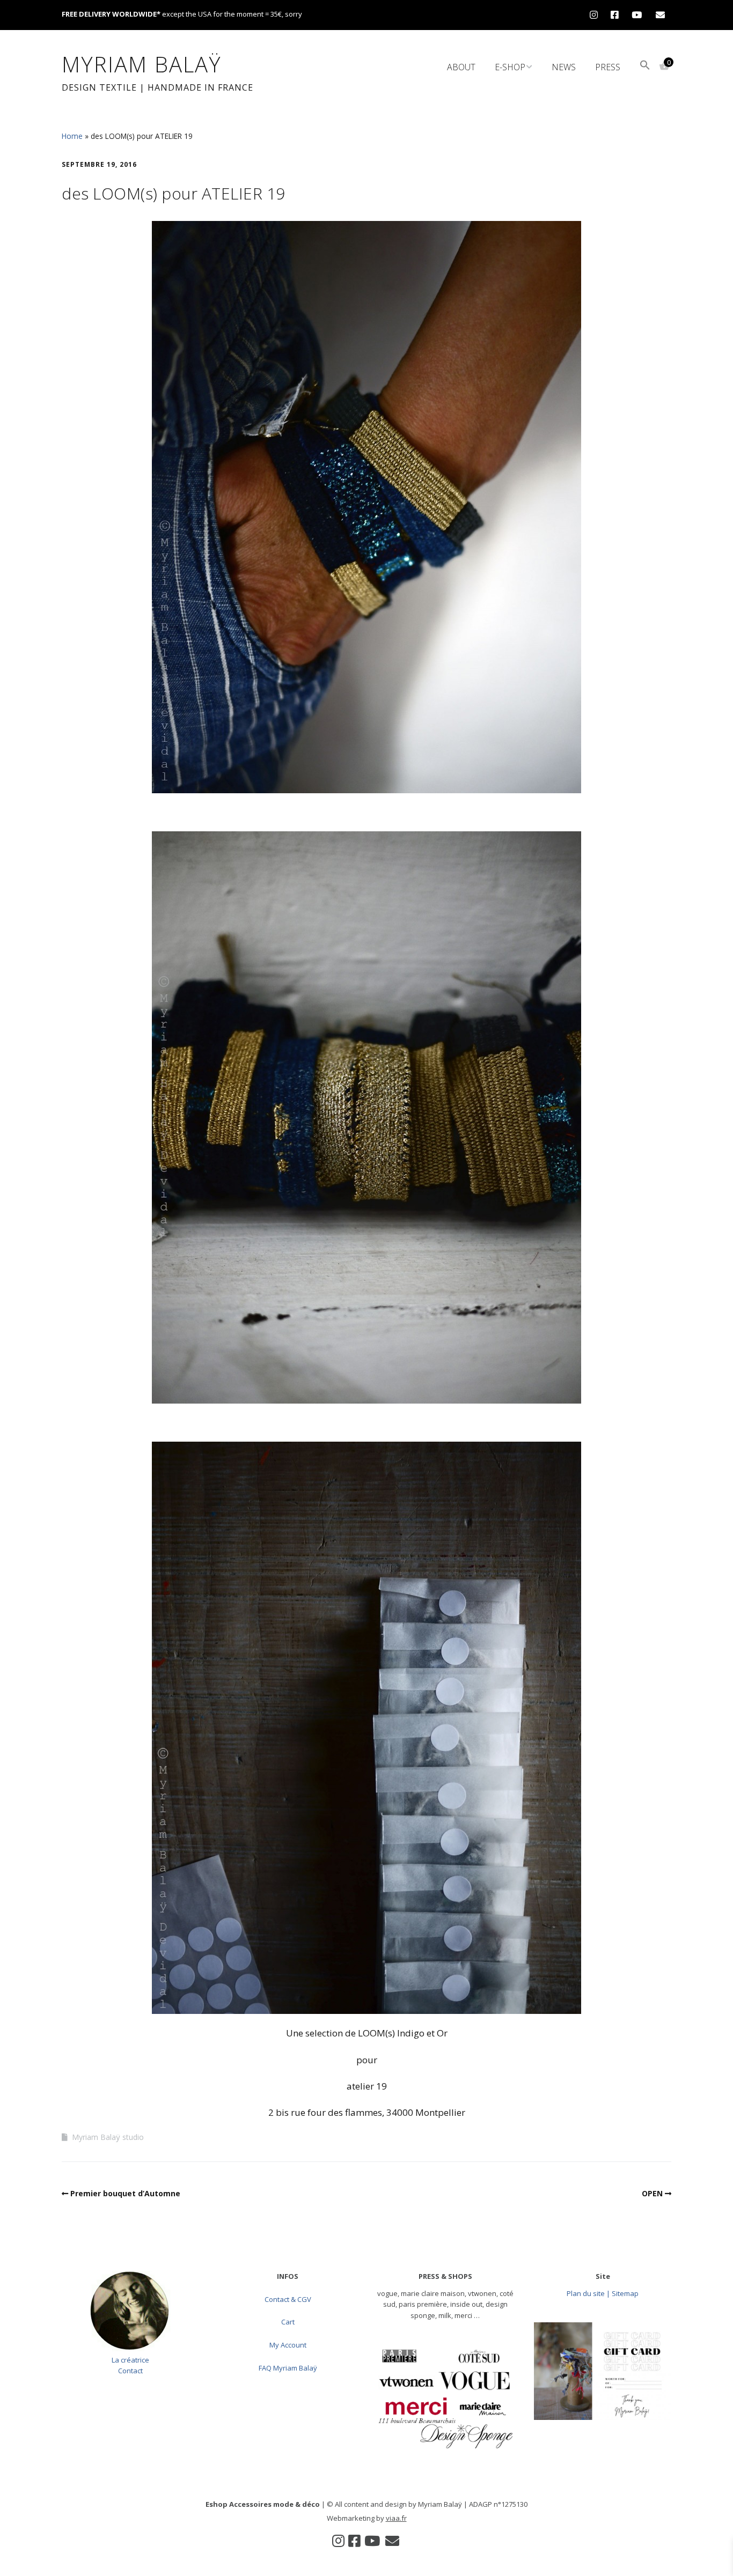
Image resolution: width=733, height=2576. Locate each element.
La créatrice (130, 2360)
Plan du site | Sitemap (603, 2293)
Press (608, 67)
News (564, 67)
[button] (645, 66)
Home (72, 136)
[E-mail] (660, 15)
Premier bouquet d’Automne (125, 2193)
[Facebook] (615, 15)
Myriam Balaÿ (142, 64)
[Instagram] (596, 15)
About (461, 67)
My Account (288, 2345)
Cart (288, 2322)
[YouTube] (637, 15)
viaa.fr (396, 2518)
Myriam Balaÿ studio (108, 2137)
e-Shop (510, 67)
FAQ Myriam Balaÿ (288, 2368)
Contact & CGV (288, 2299)
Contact (130, 2371)
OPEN (652, 2193)
